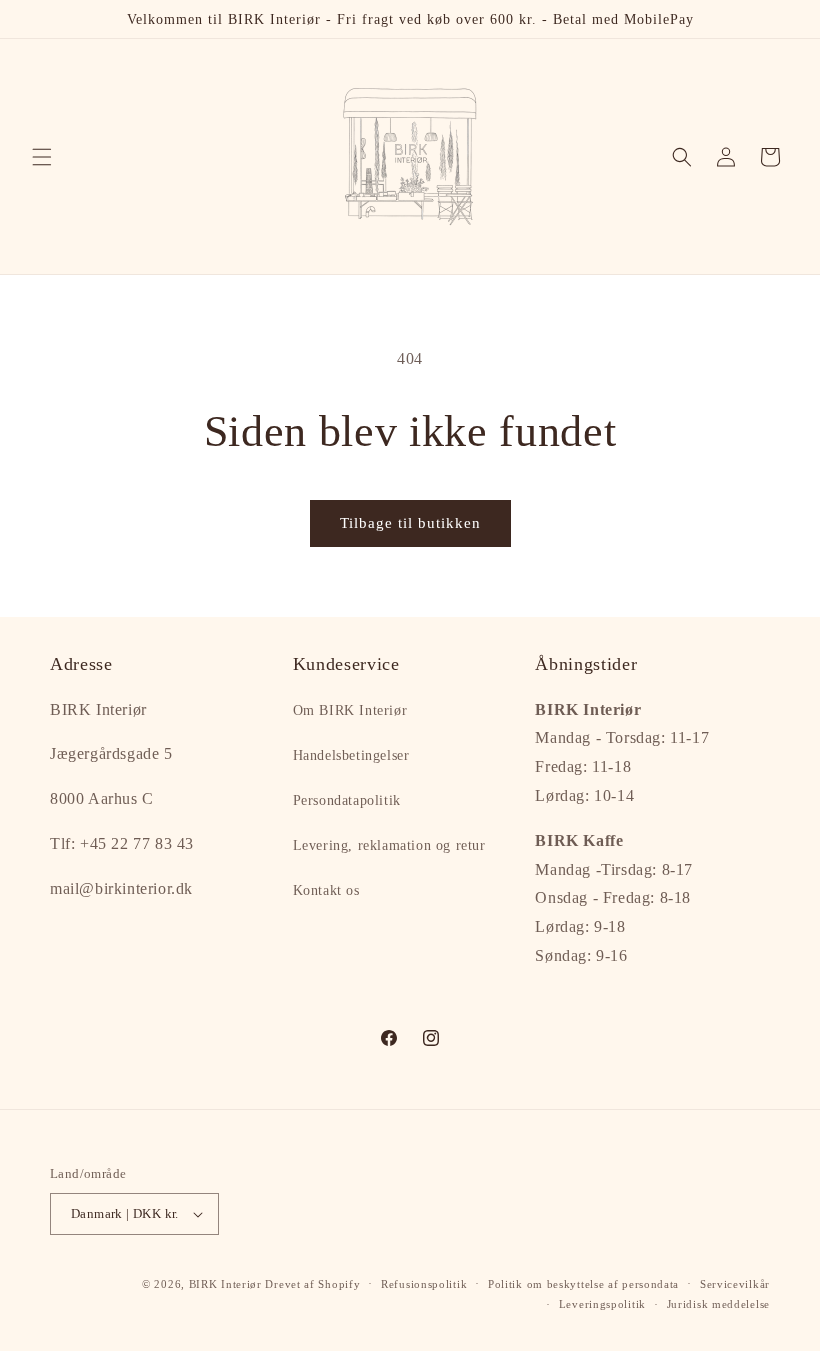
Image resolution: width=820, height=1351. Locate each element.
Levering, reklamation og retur (389, 845)
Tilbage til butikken (410, 523)
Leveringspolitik (602, 1304)
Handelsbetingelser (351, 755)
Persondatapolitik (347, 800)
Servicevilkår (735, 1284)
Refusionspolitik (424, 1284)
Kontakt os (326, 890)
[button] (42, 157)
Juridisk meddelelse (718, 1304)
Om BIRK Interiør (350, 710)
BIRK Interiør (225, 1284)
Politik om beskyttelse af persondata (583, 1284)
